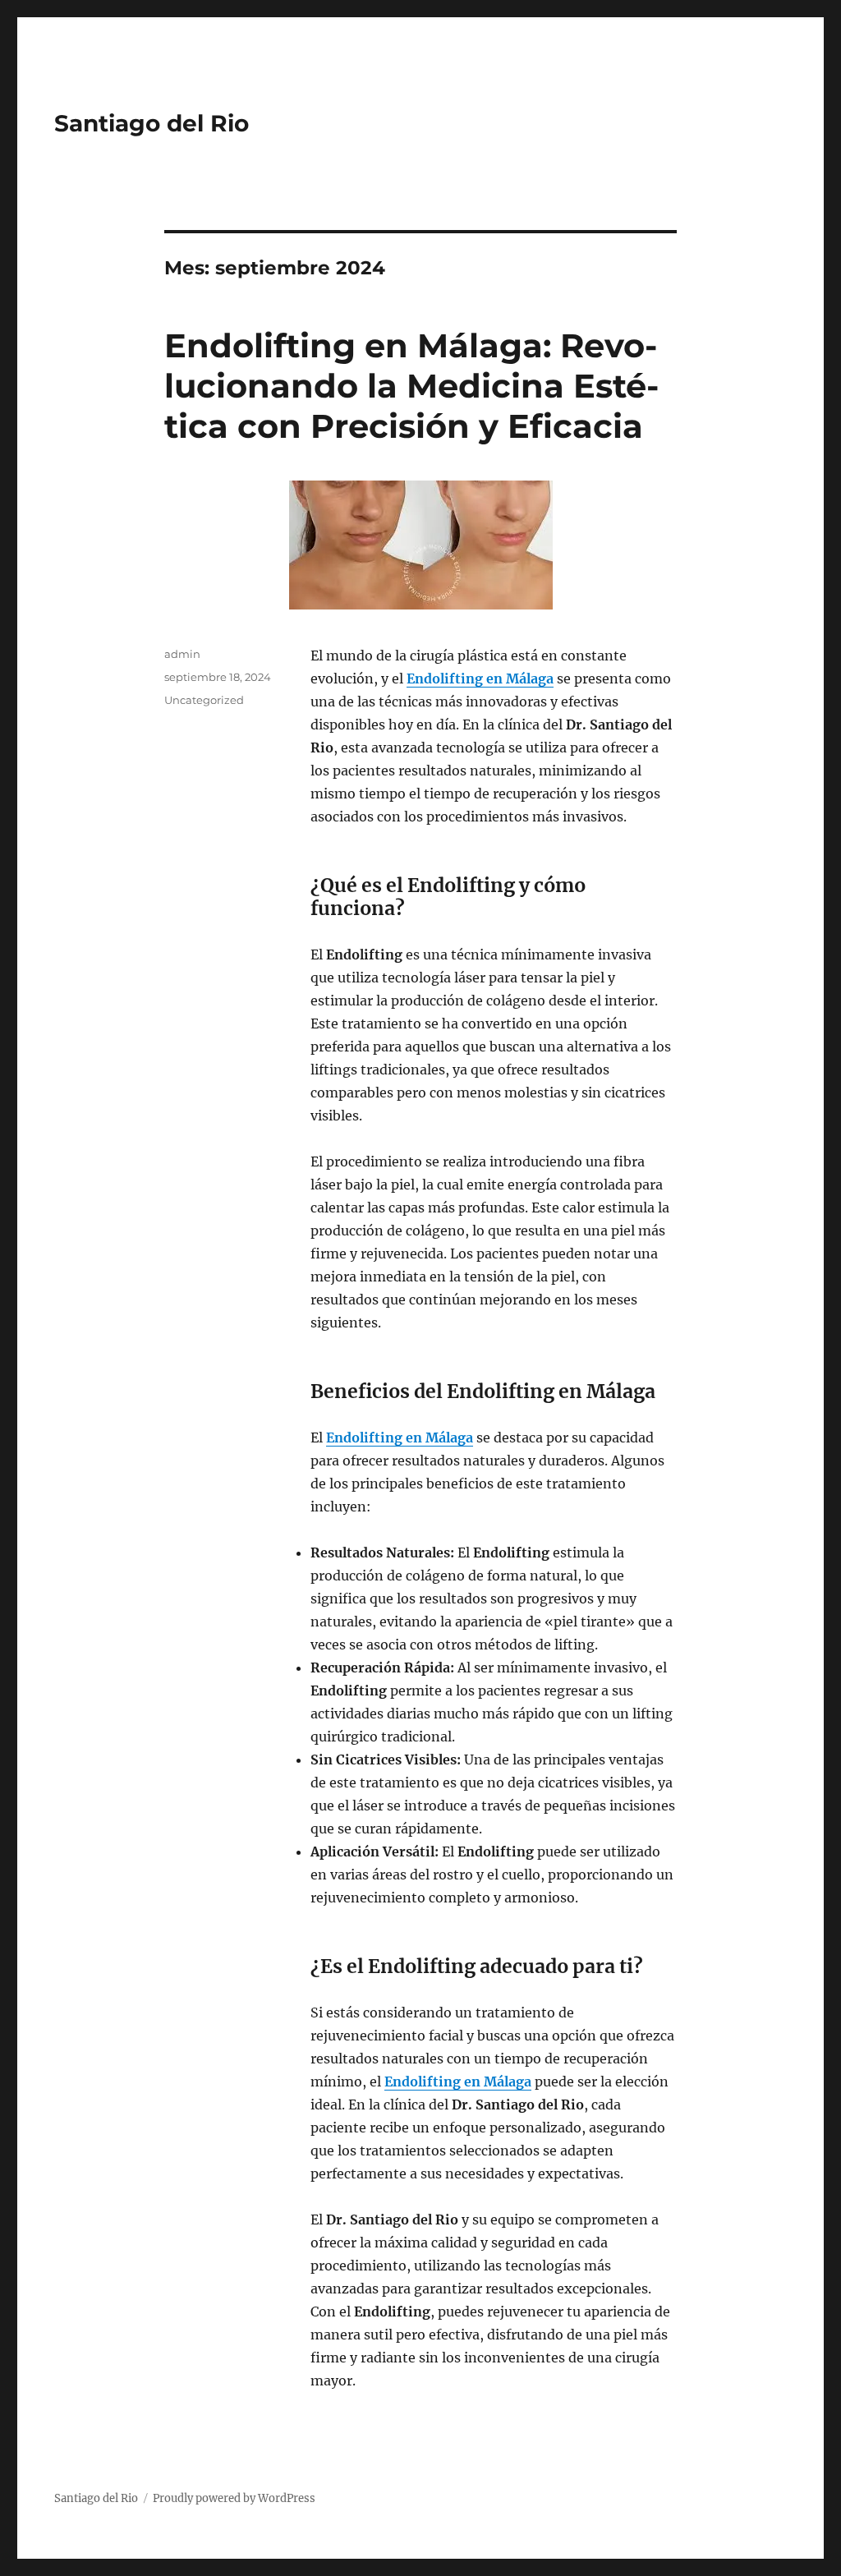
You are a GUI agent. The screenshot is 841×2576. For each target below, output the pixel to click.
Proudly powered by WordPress (234, 2498)
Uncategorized (204, 700)
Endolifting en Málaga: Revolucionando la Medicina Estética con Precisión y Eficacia (411, 386)
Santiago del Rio (152, 123)
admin (182, 654)
